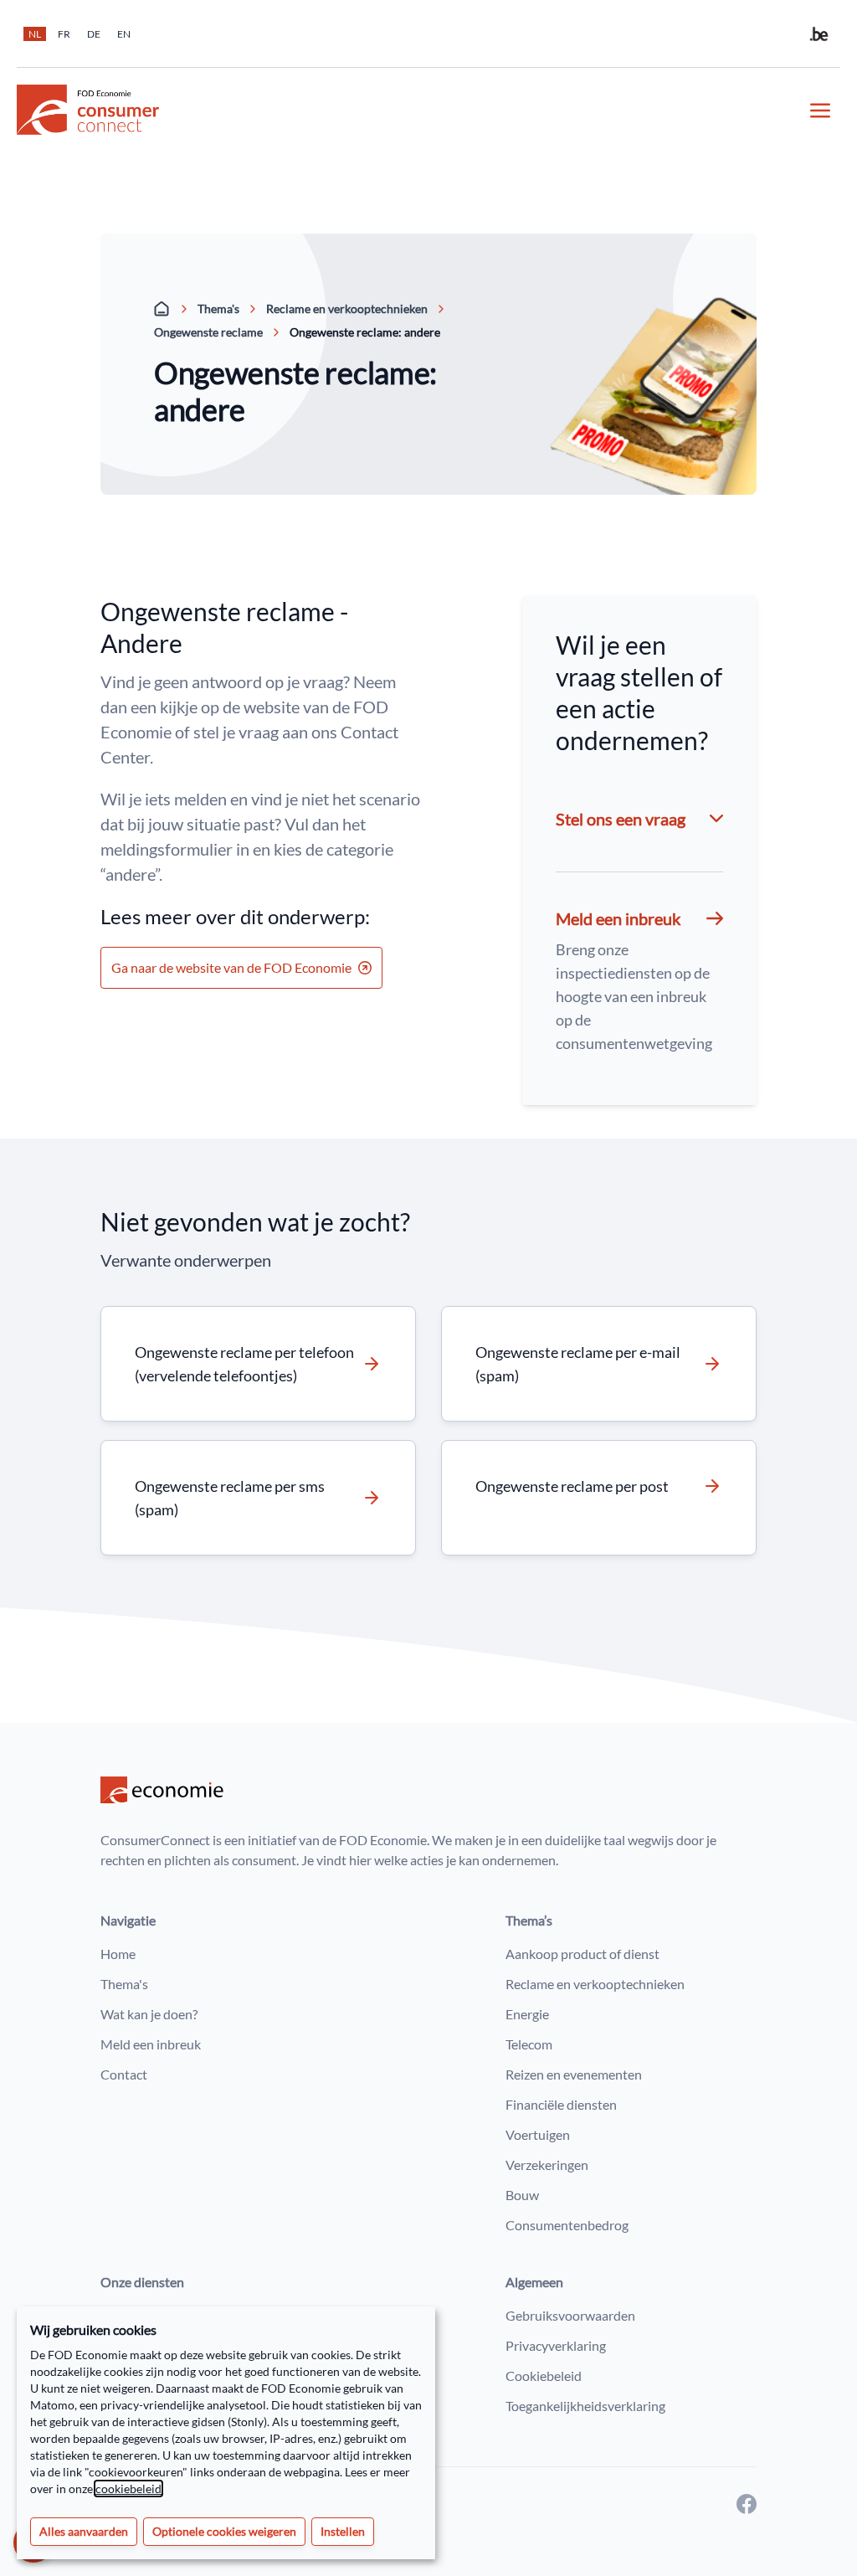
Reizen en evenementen (574, 2074)
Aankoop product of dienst (582, 1954)
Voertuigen (538, 2134)
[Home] (162, 309)
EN (124, 34)
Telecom (529, 2044)
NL (35, 34)
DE (94, 34)
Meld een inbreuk (151, 2044)
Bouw (522, 2195)
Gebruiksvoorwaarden (570, 2315)
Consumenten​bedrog (567, 2225)
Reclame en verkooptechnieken (347, 309)
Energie (527, 2014)
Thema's (218, 309)
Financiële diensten (561, 2104)
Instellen (343, 2531)
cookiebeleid (128, 2489)
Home (118, 1954)
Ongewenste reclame (208, 332)
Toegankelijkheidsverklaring (585, 2406)
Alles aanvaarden (84, 2531)
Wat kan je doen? (149, 2014)
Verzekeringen (547, 2165)
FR (64, 34)
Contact (124, 2074)
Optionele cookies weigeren (224, 2531)
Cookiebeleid (544, 2375)
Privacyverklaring (556, 2345)
